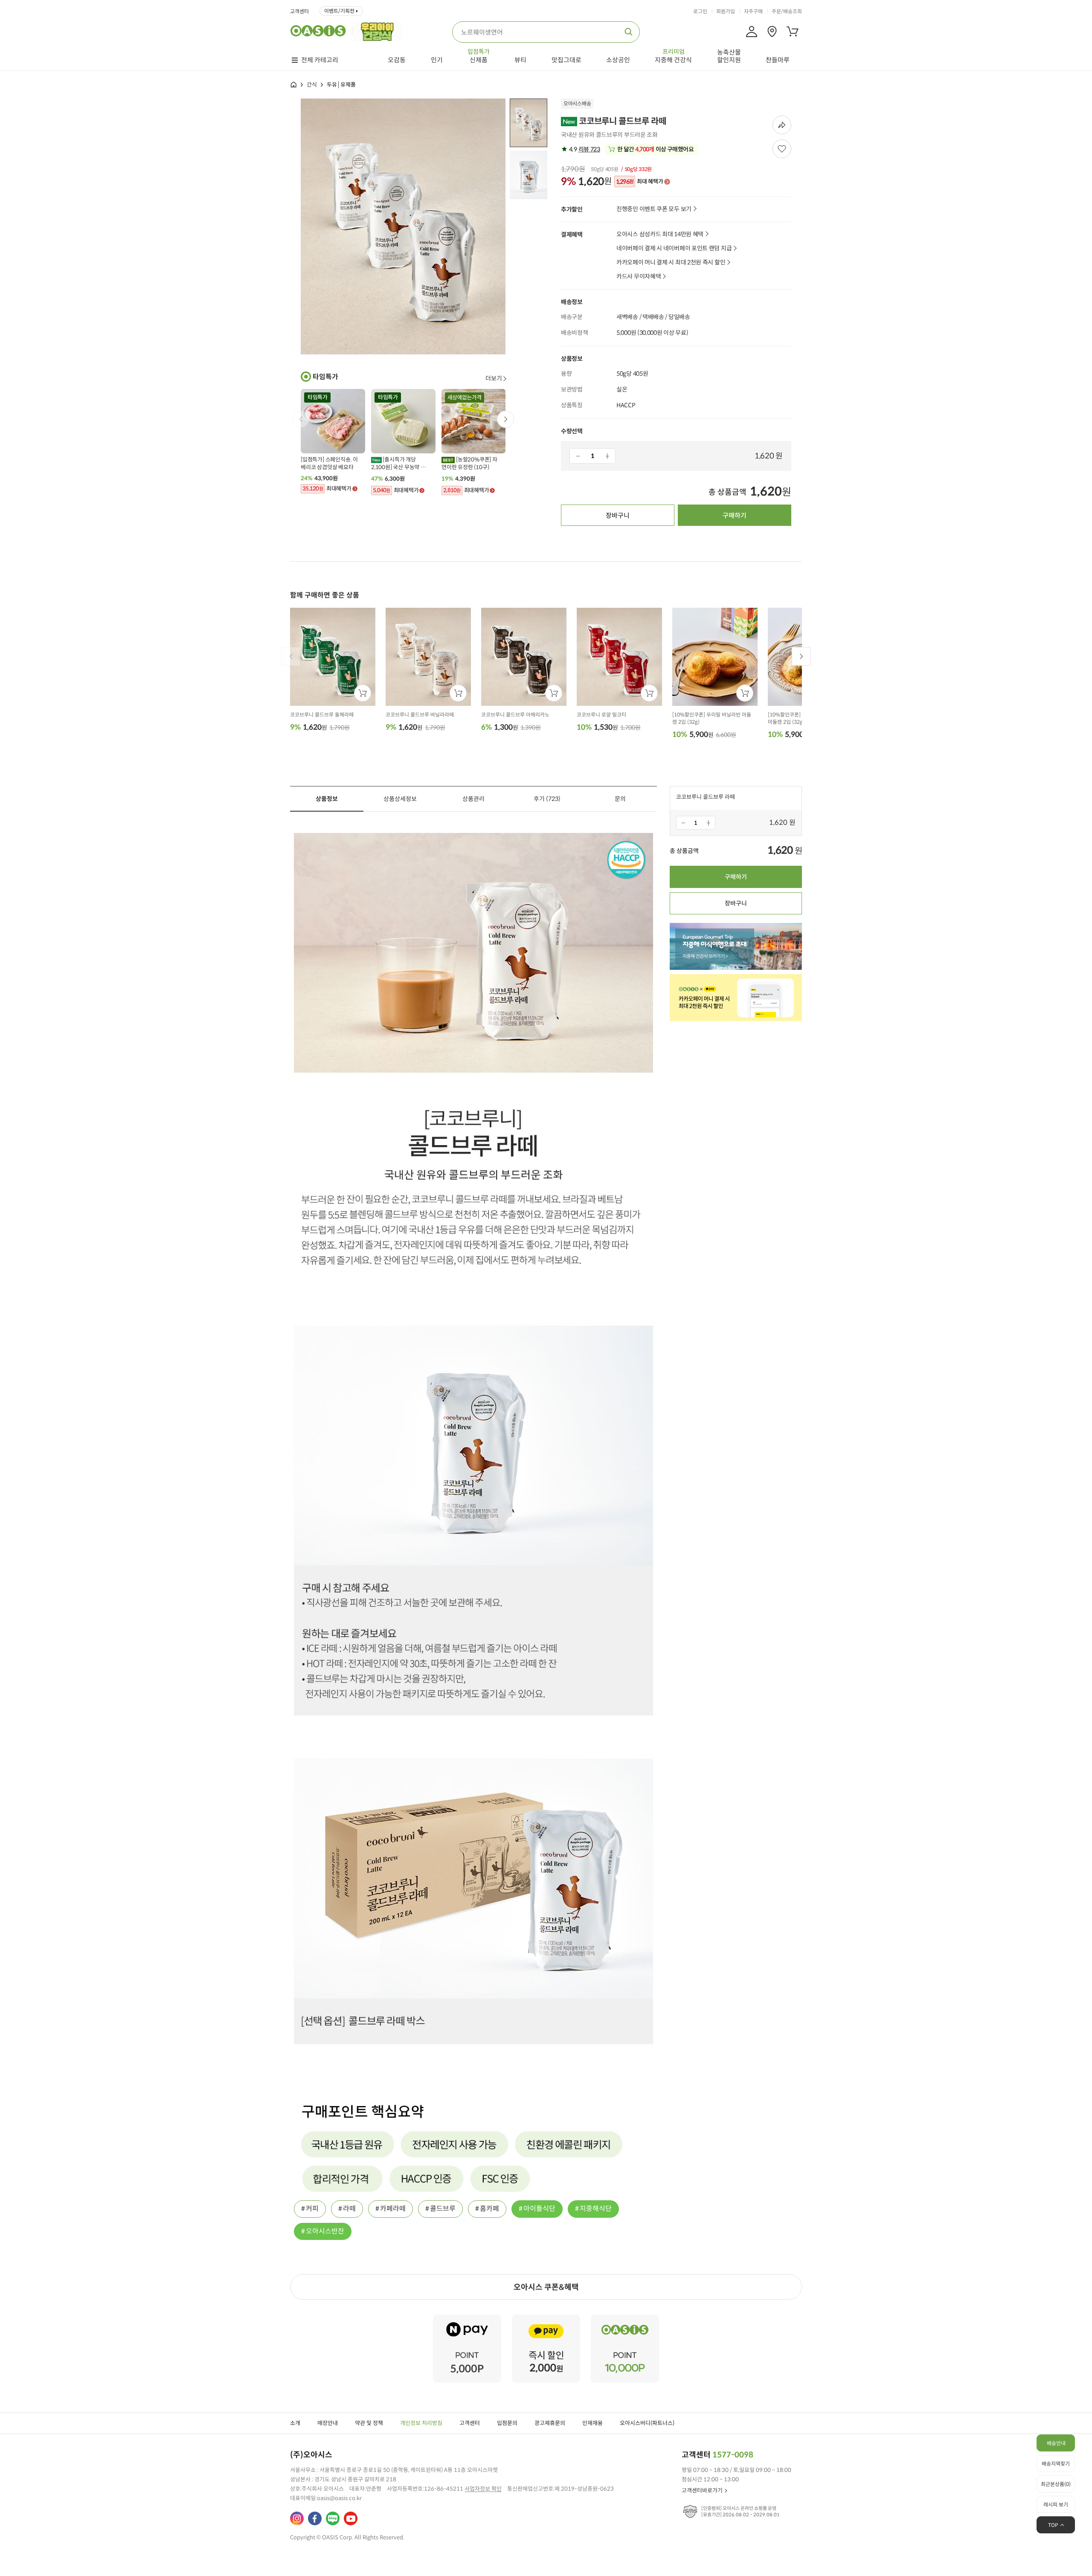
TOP (1053, 2525)
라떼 (349, 2209)
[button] (505, 419)
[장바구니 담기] (363, 693)
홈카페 (489, 2209)
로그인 (700, 12)
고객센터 (299, 12)
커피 (312, 2209)
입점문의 (507, 2423)
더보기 (494, 378)
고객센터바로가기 (702, 2490)
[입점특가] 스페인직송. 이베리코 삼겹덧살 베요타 (329, 463)
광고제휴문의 (550, 2423)
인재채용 (592, 2423)
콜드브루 (443, 2209)
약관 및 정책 (369, 2423)
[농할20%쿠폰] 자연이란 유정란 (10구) (469, 463)
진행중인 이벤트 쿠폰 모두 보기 (654, 209)
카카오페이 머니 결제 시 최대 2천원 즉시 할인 (671, 263)
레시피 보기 (1056, 2505)
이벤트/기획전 (339, 11)
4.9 (584, 149)
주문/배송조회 (787, 12)
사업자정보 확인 (483, 2489)
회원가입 (726, 12)
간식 (312, 85)
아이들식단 (539, 2209)
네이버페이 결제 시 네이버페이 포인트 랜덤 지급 (674, 248)
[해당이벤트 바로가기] (467, 2318)
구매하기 (735, 515)
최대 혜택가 (640, 182)
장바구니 (618, 515)
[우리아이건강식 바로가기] (379, 31)
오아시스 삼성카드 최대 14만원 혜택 (660, 234)
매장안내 (328, 2423)
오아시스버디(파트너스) (647, 2423)
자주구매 (753, 12)
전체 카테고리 (320, 60)
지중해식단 (596, 2209)
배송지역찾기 (1056, 2464)
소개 (295, 2423)
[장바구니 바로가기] (793, 32)
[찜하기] (782, 149)
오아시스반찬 (325, 2231)
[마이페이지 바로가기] (752, 32)
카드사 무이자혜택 (639, 277)
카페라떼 (393, 2209)
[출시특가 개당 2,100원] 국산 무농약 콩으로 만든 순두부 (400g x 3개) (400, 464)
